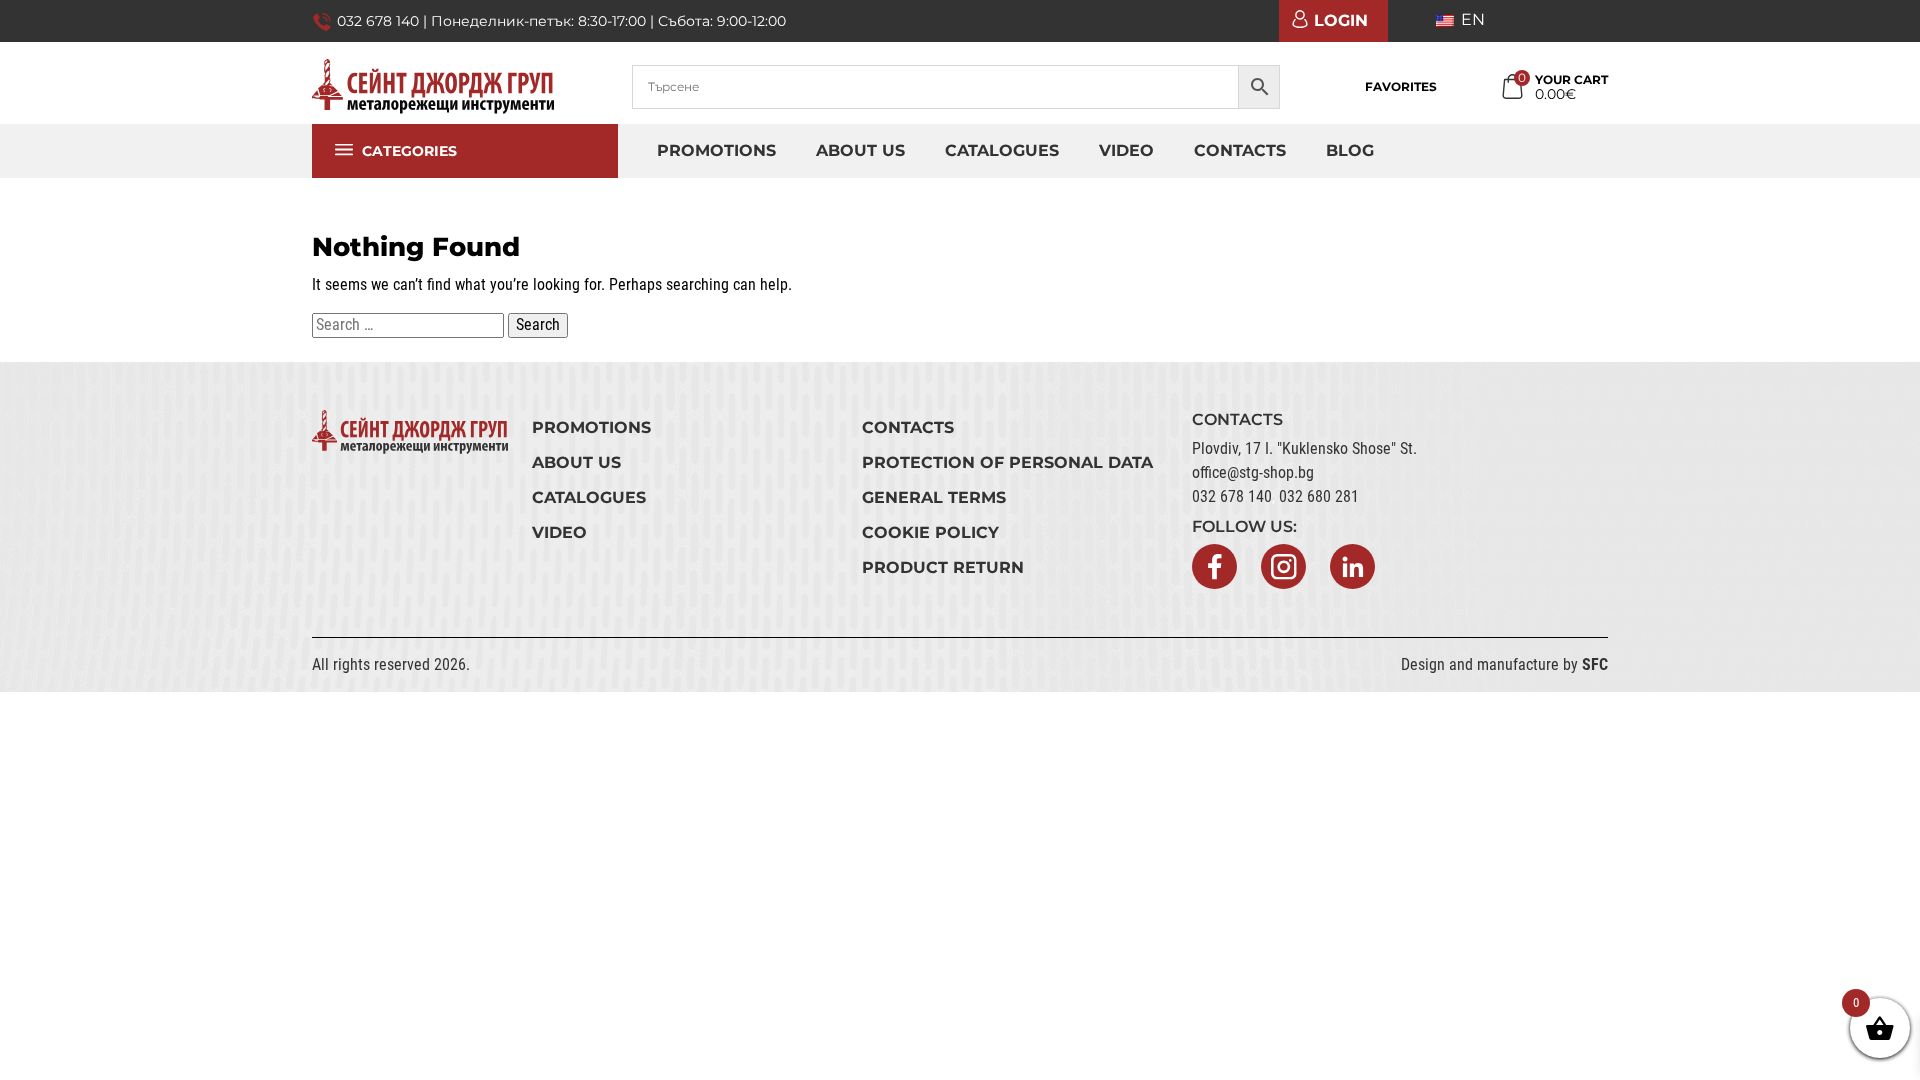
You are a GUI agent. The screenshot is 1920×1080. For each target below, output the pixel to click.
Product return (943, 567)
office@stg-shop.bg (1253, 472)
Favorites (1401, 86)
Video (1126, 150)
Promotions (716, 150)
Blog (1350, 150)
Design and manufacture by (1504, 664)
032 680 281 (1319, 496)
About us (860, 150)
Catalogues (1002, 150)
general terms (934, 497)
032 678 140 (1232, 496)
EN (1471, 19)
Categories (409, 160)
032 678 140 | (384, 21)
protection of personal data (1007, 462)
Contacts (1240, 150)
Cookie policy (930, 532)
